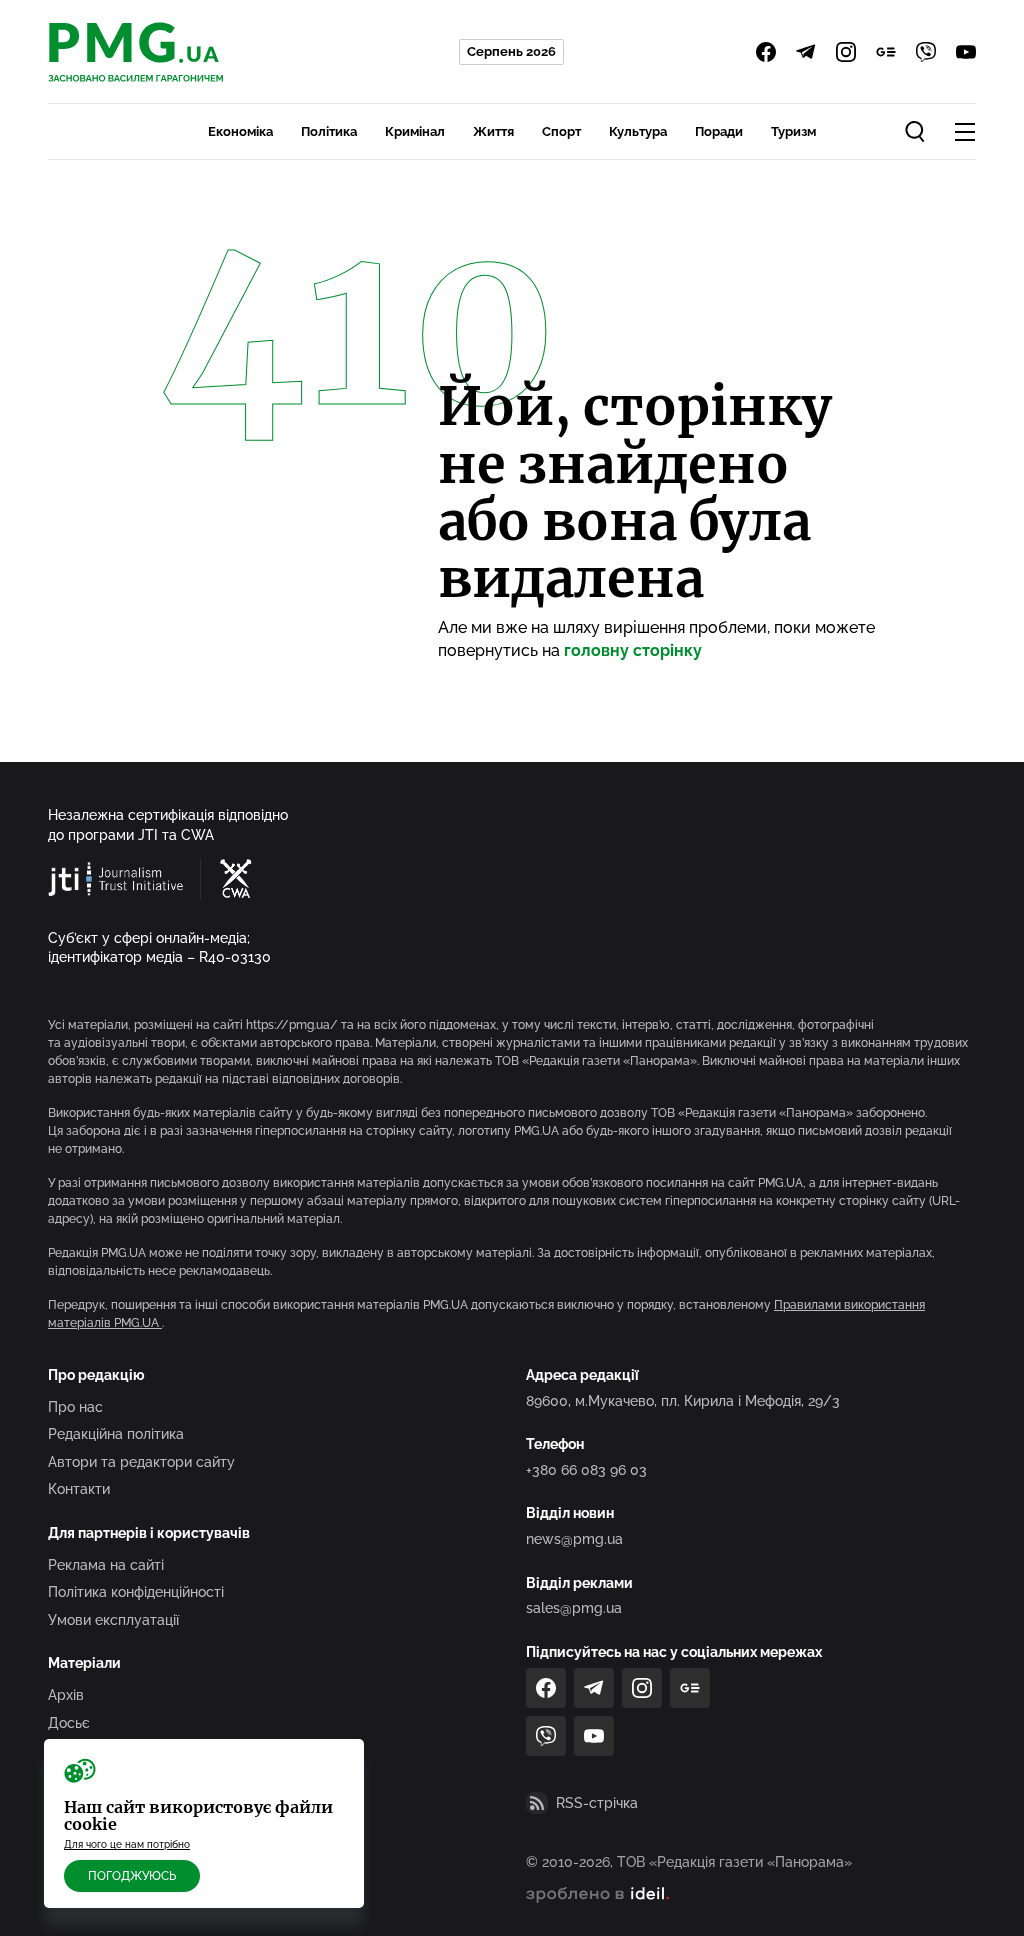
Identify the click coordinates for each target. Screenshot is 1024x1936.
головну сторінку (633, 650)
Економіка (240, 131)
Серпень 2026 (511, 51)
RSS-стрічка (597, 1803)
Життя (493, 131)
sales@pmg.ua (574, 1608)
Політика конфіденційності (136, 1592)
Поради (719, 131)
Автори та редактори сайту (141, 1462)
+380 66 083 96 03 (586, 1470)
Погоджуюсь (132, 1876)
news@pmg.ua (574, 1539)
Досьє (69, 1723)
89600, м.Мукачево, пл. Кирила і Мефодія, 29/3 (683, 1401)
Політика (329, 131)
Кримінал (415, 131)
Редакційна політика (116, 1434)
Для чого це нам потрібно (127, 1844)
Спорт (561, 131)
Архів (66, 1695)
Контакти (79, 1489)
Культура (638, 131)
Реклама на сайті (106, 1565)
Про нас (75, 1407)
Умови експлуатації (113, 1620)
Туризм (793, 131)
